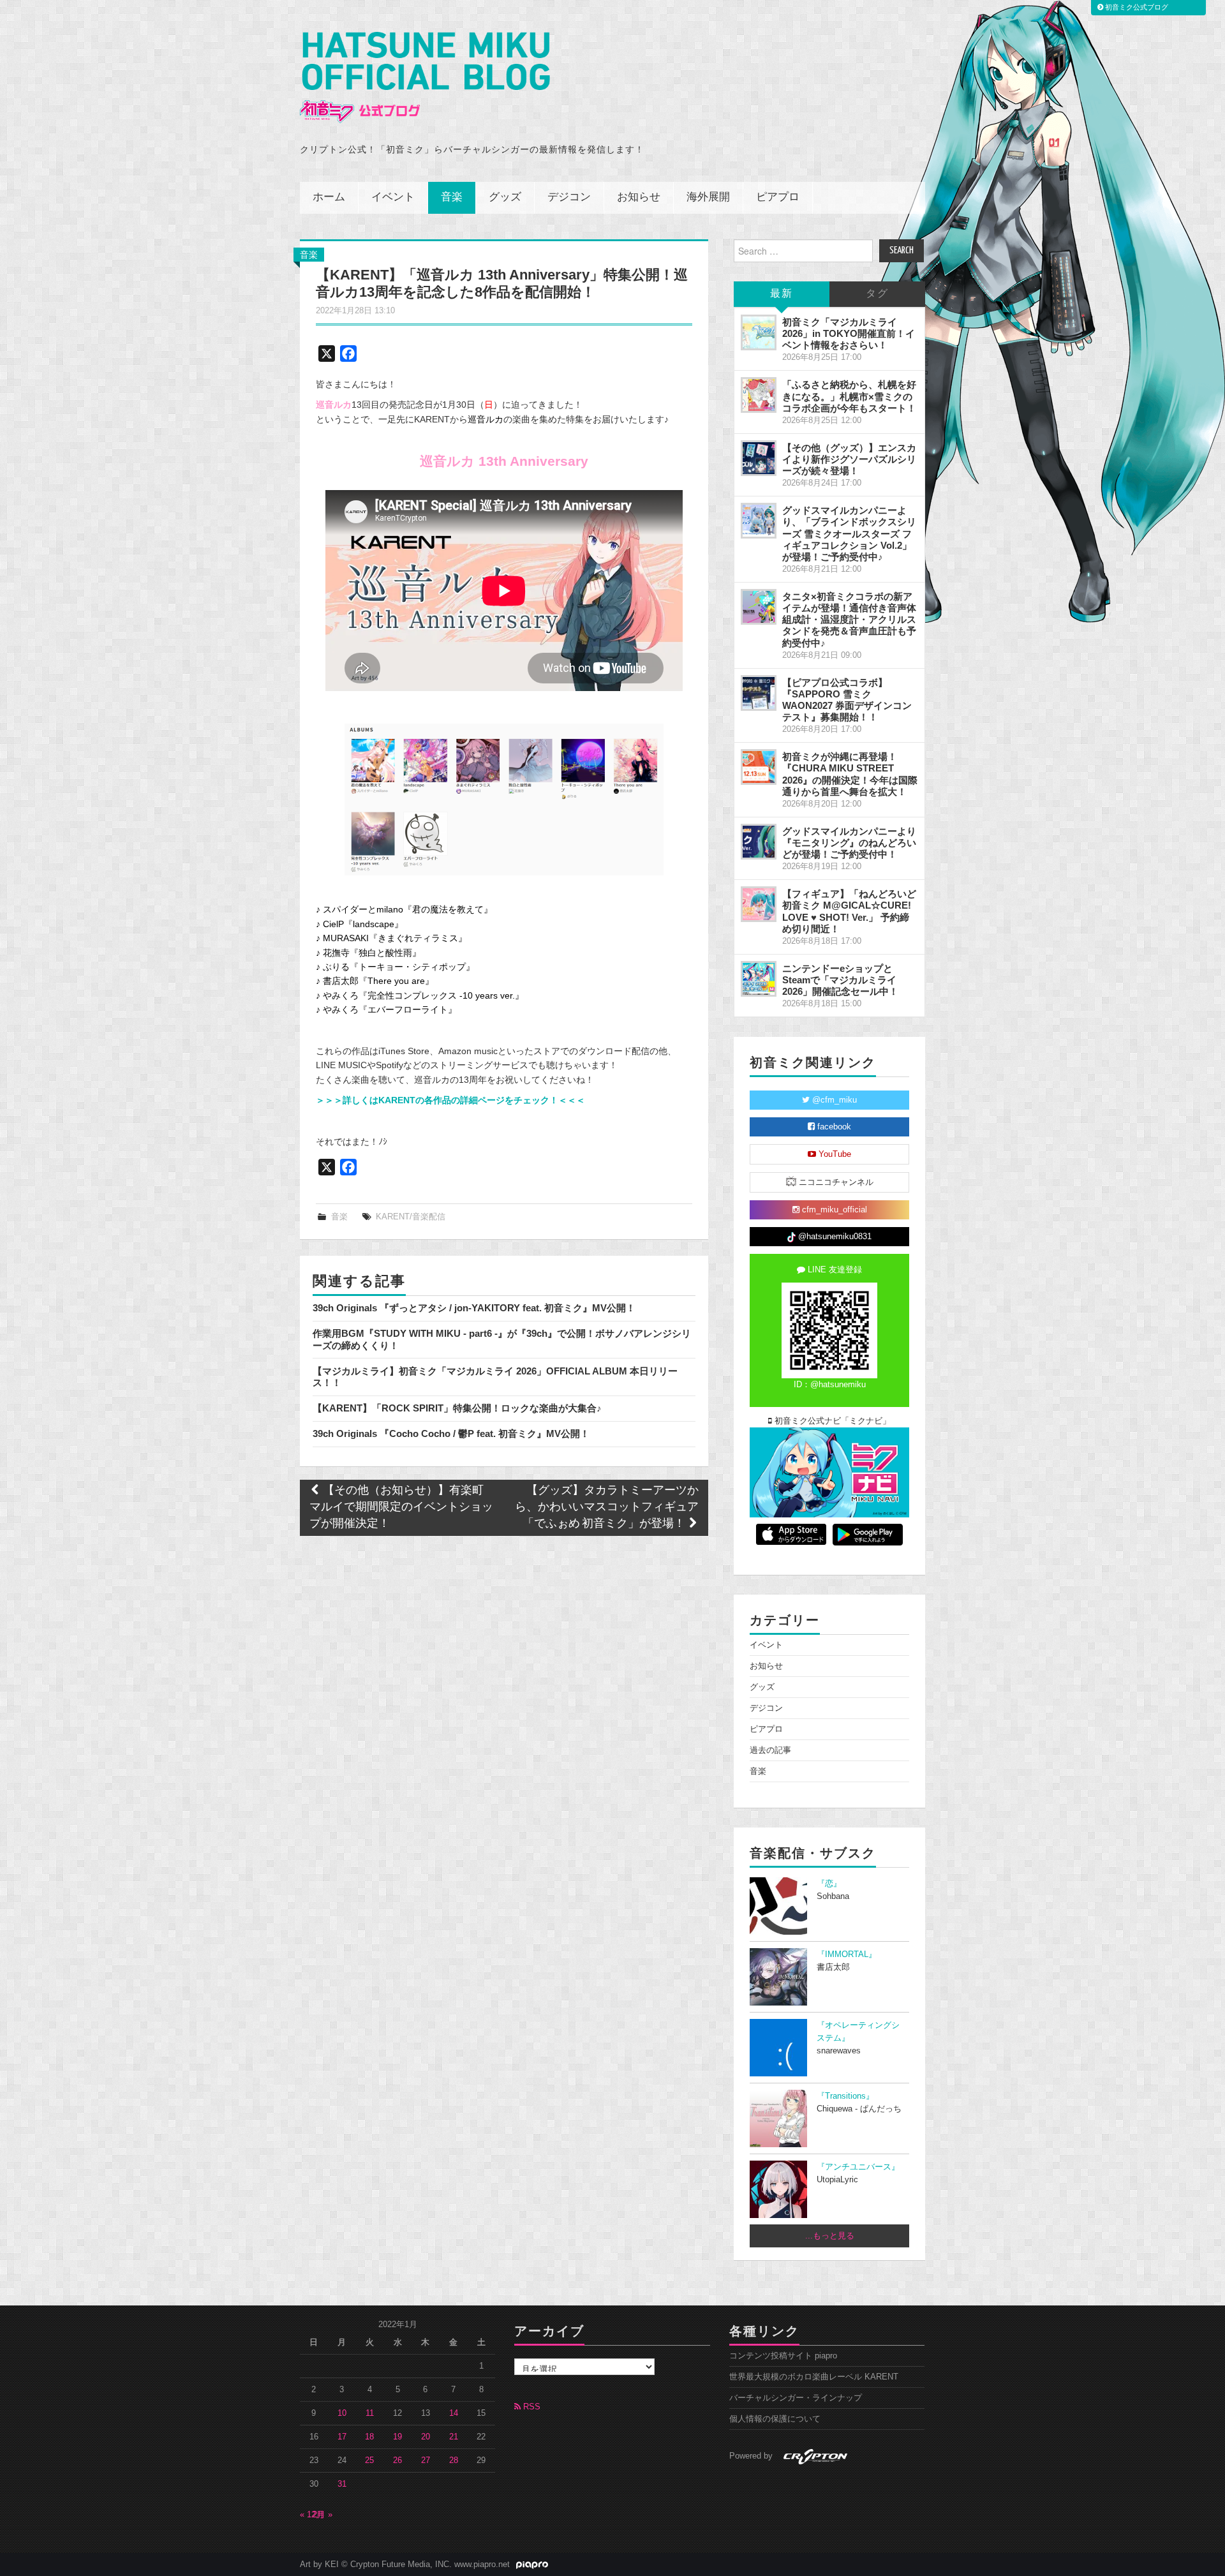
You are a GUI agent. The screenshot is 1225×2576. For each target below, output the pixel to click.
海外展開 (708, 197)
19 (397, 2437)
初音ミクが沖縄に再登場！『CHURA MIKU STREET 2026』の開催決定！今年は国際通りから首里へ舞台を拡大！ (850, 774)
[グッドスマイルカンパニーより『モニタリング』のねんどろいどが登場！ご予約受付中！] (759, 842)
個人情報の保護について (775, 2419)
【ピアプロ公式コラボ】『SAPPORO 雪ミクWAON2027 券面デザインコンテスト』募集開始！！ (847, 700)
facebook (833, 1127)
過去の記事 (770, 1750)
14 (454, 2413)
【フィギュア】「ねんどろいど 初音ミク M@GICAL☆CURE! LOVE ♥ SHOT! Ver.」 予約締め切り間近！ (849, 911)
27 (426, 2461)
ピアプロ (778, 197)
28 (454, 2461)
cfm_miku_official (833, 1210)
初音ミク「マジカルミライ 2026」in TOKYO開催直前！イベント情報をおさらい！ (849, 333)
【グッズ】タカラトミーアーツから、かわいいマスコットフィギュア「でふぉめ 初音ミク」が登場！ (607, 1508)
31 (342, 2484)
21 (454, 2437)
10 (342, 2413)
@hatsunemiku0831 (834, 1237)
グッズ (505, 197)
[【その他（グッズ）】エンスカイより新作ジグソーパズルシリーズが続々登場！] (759, 458)
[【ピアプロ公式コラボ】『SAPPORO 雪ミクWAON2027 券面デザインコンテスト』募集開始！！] (759, 693)
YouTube (834, 1154)
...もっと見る (830, 2236)
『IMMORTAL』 (847, 1954)
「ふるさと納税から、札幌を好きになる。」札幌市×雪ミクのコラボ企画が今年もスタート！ (849, 396)
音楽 (452, 197)
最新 (782, 294)
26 (397, 2461)
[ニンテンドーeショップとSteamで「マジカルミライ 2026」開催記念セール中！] (759, 979)
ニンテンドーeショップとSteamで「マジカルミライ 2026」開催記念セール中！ (840, 980)
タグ (877, 294)
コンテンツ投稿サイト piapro (783, 2356)
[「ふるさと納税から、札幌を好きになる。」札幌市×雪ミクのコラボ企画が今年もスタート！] (759, 395)
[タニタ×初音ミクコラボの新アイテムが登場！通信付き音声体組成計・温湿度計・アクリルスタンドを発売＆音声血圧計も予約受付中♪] (759, 607)
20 (426, 2437)
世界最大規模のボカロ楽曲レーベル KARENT (814, 2377)
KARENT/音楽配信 (411, 1217)
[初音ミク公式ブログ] (425, 78)
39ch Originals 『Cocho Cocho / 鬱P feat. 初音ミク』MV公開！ (451, 1433)
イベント (393, 197)
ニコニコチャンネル (835, 1182)
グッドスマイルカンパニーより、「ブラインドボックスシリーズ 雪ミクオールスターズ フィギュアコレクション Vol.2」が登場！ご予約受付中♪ (849, 533)
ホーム (329, 197)
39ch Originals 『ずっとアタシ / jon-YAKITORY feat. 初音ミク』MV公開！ (474, 1308)
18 (369, 2437)
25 (369, 2461)
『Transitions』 (845, 2096)
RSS (531, 2407)
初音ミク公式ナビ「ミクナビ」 (831, 1421)
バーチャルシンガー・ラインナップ (796, 2398)
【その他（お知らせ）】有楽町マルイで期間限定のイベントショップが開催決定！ (401, 1508)
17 (342, 2437)
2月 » (323, 2515)
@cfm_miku (833, 1100)
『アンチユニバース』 (858, 2167)
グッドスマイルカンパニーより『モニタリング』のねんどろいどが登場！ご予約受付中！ (849, 843)
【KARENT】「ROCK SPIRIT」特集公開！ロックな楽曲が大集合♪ (457, 1408)
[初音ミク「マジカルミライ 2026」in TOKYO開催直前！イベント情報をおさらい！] (759, 332)
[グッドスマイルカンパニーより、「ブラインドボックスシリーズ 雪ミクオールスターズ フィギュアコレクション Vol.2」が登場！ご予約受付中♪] (759, 521)
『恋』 (829, 1884)
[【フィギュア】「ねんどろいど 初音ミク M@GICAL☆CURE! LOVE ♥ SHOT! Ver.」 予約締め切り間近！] (759, 904)
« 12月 (312, 2515)
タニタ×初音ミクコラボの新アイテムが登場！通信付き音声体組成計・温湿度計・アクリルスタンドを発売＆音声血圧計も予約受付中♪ (849, 620)
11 (370, 2413)
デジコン (569, 197)
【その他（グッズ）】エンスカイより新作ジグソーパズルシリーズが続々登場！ (849, 459)
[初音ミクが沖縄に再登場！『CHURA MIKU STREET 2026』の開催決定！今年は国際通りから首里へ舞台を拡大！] (759, 767)
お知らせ (639, 197)
